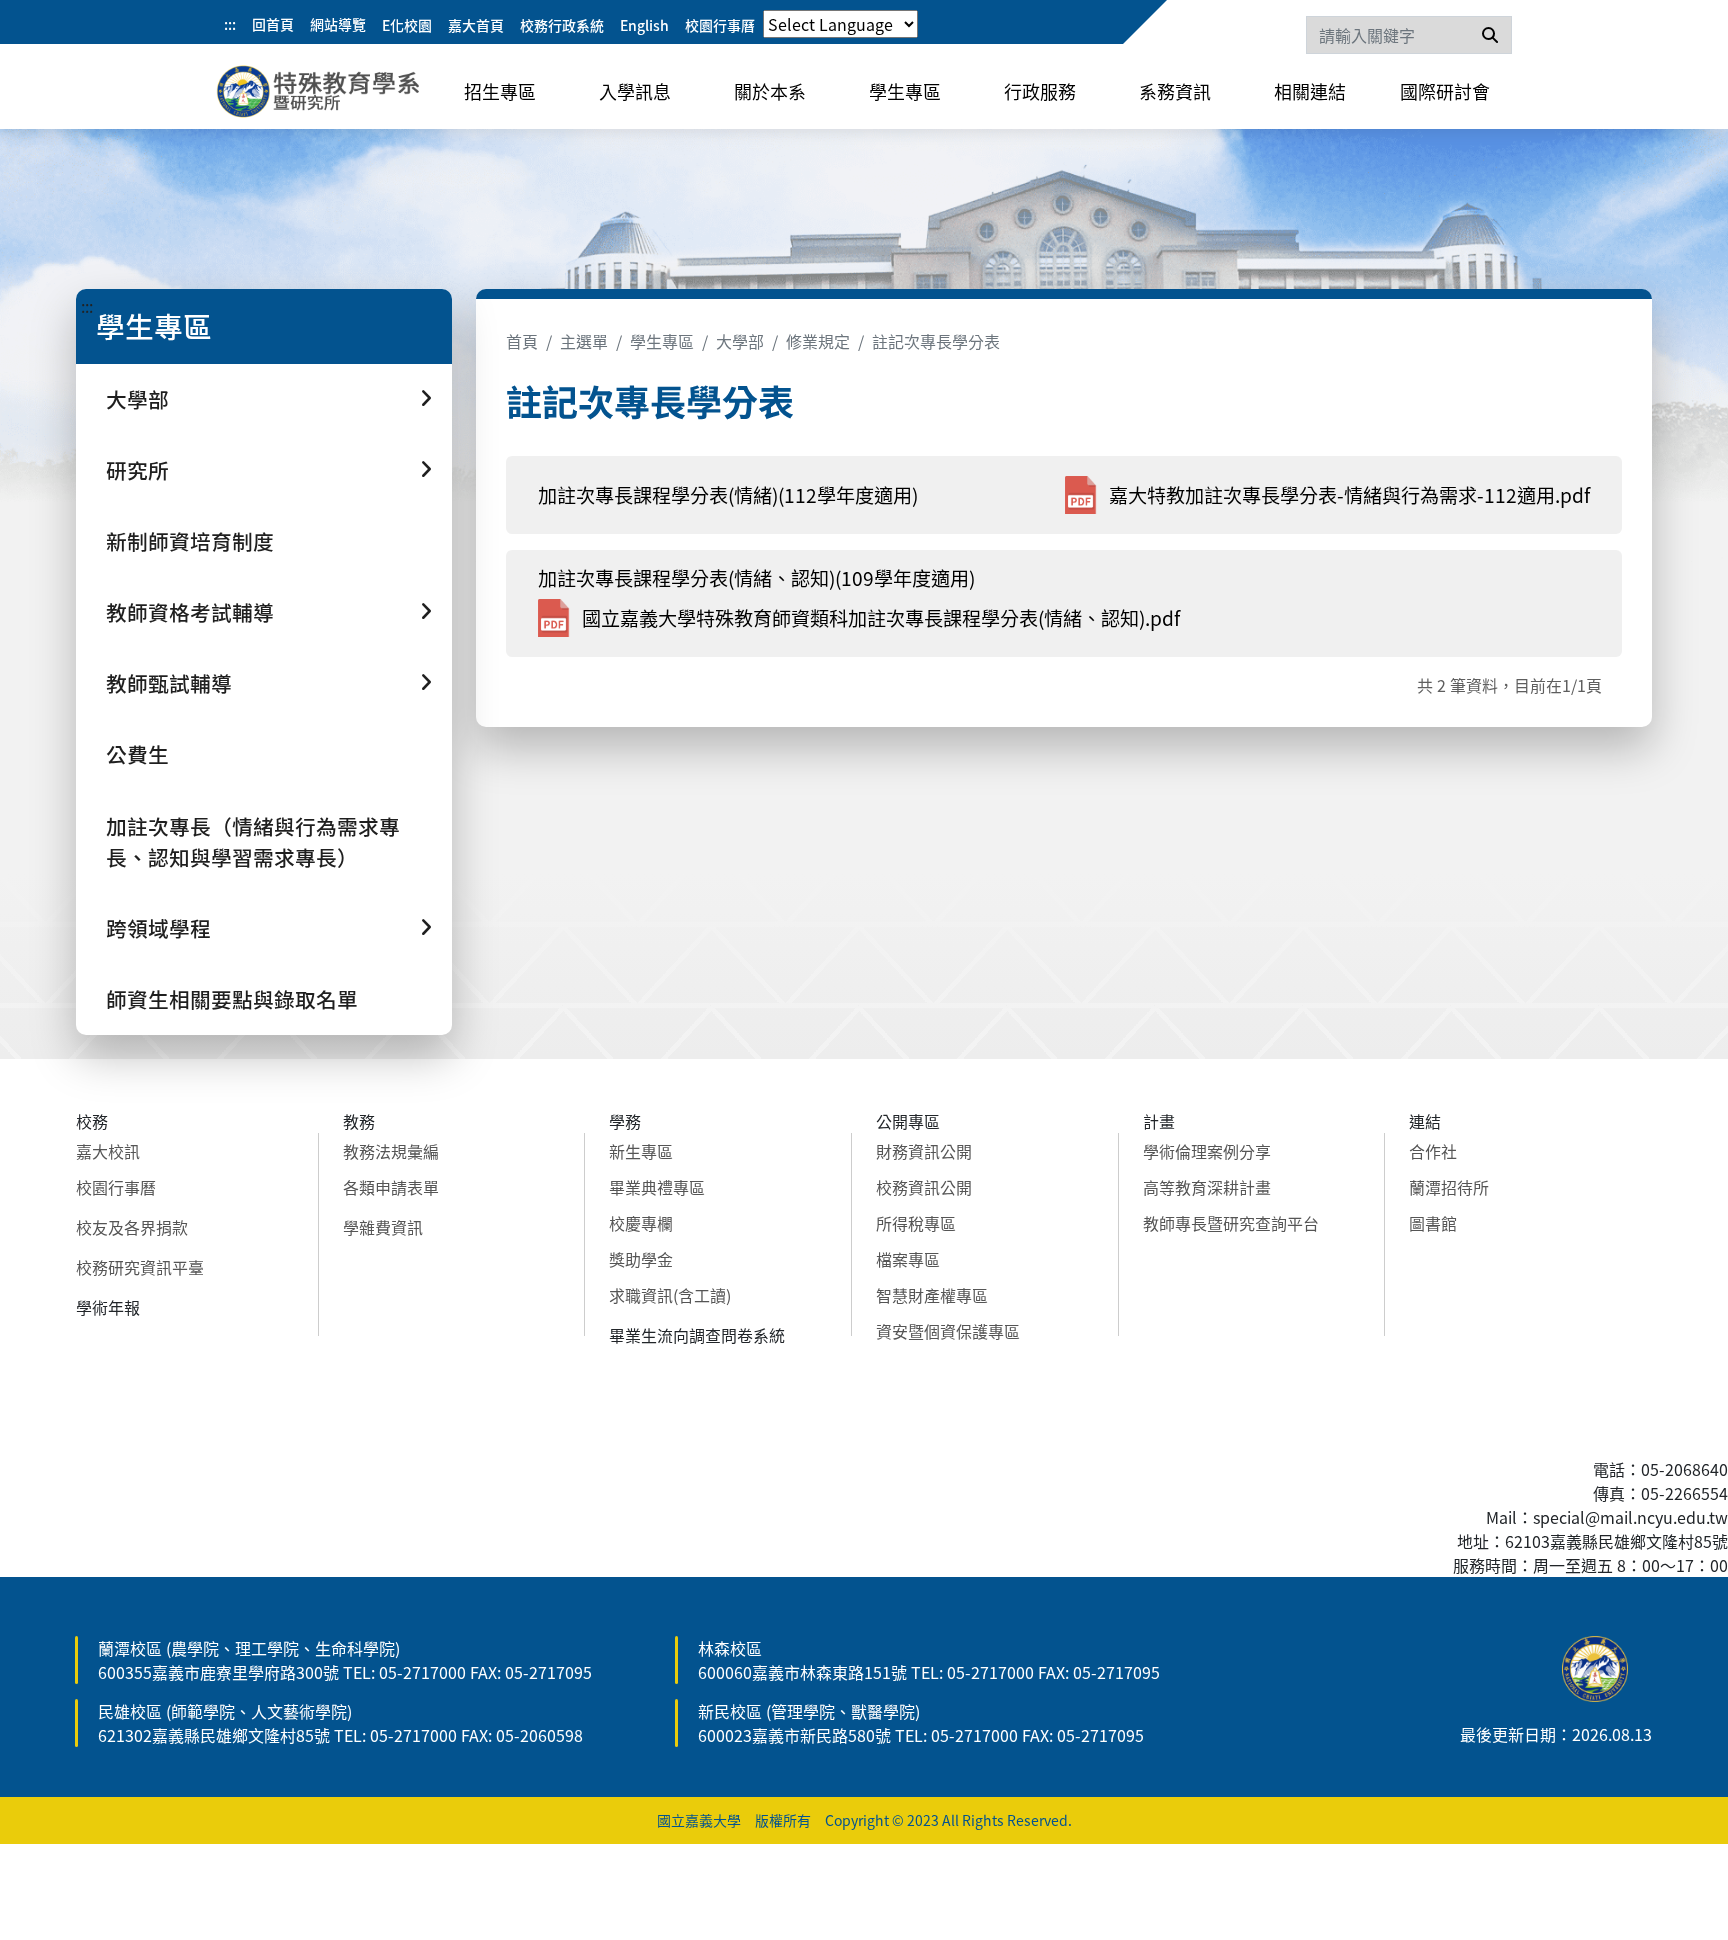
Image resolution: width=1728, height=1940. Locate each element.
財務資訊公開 (924, 1151)
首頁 (522, 341)
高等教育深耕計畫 (1207, 1187)
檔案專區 (908, 1259)
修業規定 (818, 341)
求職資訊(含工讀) (670, 1295)
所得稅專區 (916, 1223)
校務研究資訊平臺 (140, 1267)
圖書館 (1433, 1223)
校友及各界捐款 (132, 1227)
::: (230, 24)
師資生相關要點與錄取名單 (232, 999)
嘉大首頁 (476, 25)
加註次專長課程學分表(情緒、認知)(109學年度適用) (756, 578)
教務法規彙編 (391, 1151)
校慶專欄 (641, 1223)
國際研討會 (1445, 91)
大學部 (740, 341)
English (644, 25)
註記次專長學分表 (936, 341)
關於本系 (770, 91)
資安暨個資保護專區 (948, 1331)
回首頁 (273, 24)
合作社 (1433, 1151)
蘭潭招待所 (1449, 1187)
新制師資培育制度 (190, 541)
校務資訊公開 (924, 1187)
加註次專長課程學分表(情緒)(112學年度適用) (728, 495)
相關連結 (1310, 91)
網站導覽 (338, 24)
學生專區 (905, 91)
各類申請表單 (391, 1187)
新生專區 (641, 1151)
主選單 (584, 341)
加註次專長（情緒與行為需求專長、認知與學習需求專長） (253, 841)
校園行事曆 (720, 25)
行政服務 (1040, 91)
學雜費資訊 (383, 1227)
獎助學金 (641, 1259)
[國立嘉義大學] (324, 95)
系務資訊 (1175, 91)
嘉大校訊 (108, 1151)
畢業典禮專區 (657, 1187)
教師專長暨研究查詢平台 (1231, 1223)
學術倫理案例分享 (1207, 1151)
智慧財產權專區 (932, 1295)
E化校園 (407, 25)
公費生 (137, 754)
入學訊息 (635, 91)
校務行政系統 (562, 25)
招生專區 (500, 91)
